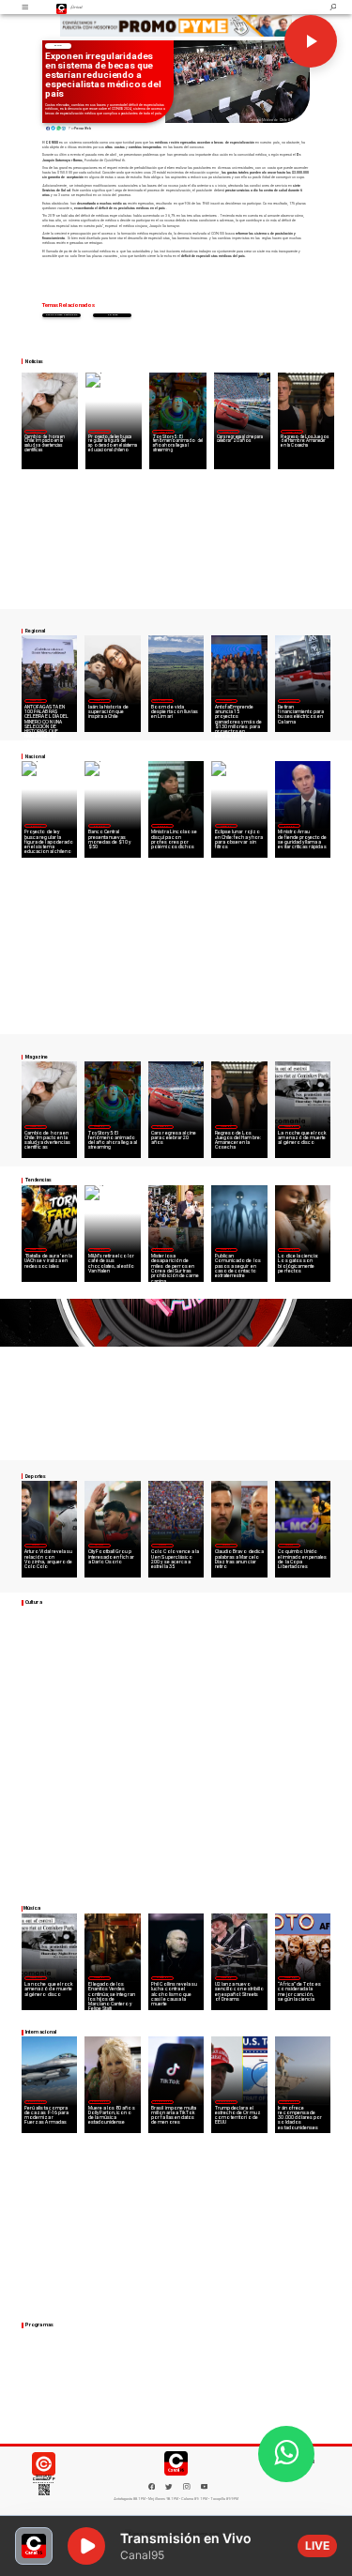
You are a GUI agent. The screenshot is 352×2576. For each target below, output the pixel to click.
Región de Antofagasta (290, 701)
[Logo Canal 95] (61, 7)
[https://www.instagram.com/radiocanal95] (187, 2489)
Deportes (36, 1545)
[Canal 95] (25, 7)
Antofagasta (226, 700)
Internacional (162, 1249)
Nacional (99, 432)
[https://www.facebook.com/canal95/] (152, 2487)
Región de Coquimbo (163, 700)
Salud (58, 45)
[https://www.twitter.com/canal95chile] (169, 2489)
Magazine (35, 432)
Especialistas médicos (61, 315)
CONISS (113, 315)
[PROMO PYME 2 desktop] (176, 26)
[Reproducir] (311, 41)
